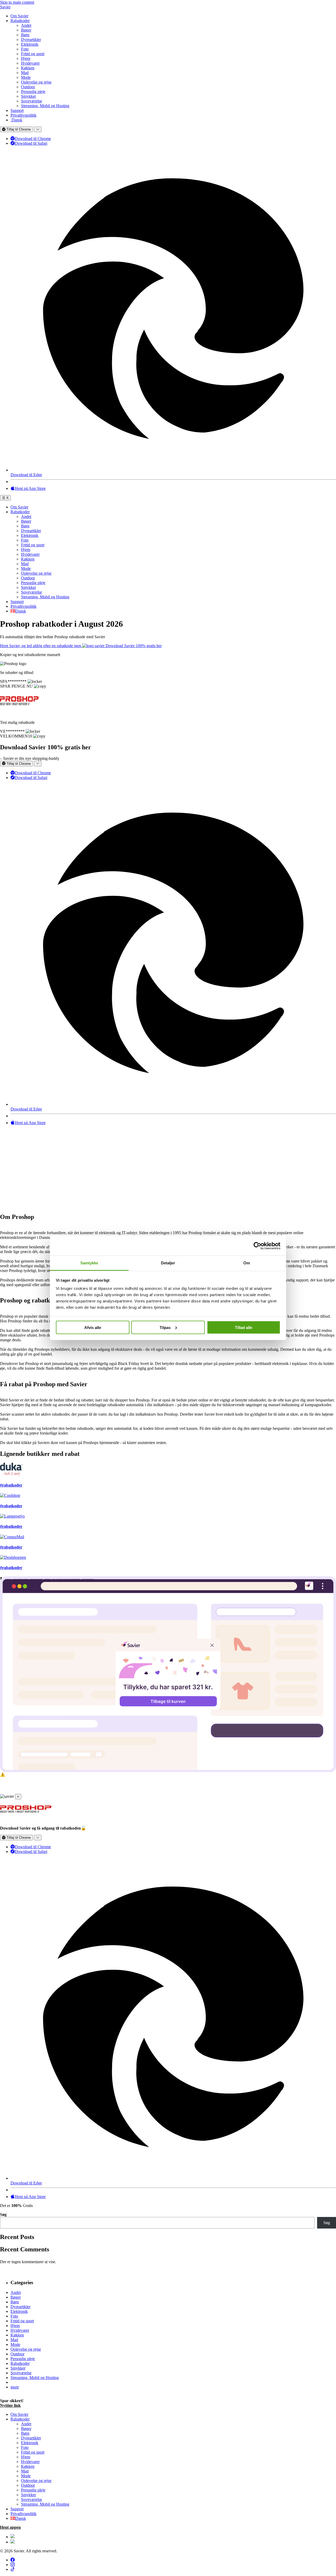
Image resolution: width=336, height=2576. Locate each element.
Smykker (28, 96)
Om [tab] (247, 1263)
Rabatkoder (20, 21)
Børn (25, 35)
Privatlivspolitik (23, 115)
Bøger (26, 30)
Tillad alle (244, 1327)
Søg (3, 2214)
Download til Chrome (33, 139)
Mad (25, 73)
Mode (26, 77)
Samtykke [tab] (89, 1263)
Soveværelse (31, 101)
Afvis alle (93, 1327)
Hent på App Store (30, 488)
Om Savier (19, 16)
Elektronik (30, 44)
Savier (5, 7)
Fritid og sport (33, 54)
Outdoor (28, 87)
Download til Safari (31, 143)
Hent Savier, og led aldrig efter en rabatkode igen (41, 646)
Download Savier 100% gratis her (134, 646)
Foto (25, 49)
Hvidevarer (30, 63)
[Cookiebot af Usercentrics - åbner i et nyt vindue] (257, 1246)
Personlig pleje (33, 92)
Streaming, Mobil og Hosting (45, 106)
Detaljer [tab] (168, 1263)
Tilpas (165, 1327)
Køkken (28, 68)
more (15, 2387)
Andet (26, 25)
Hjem (26, 58)
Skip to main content (17, 2)
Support (17, 110)
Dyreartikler (31, 40)
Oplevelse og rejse (36, 82)
